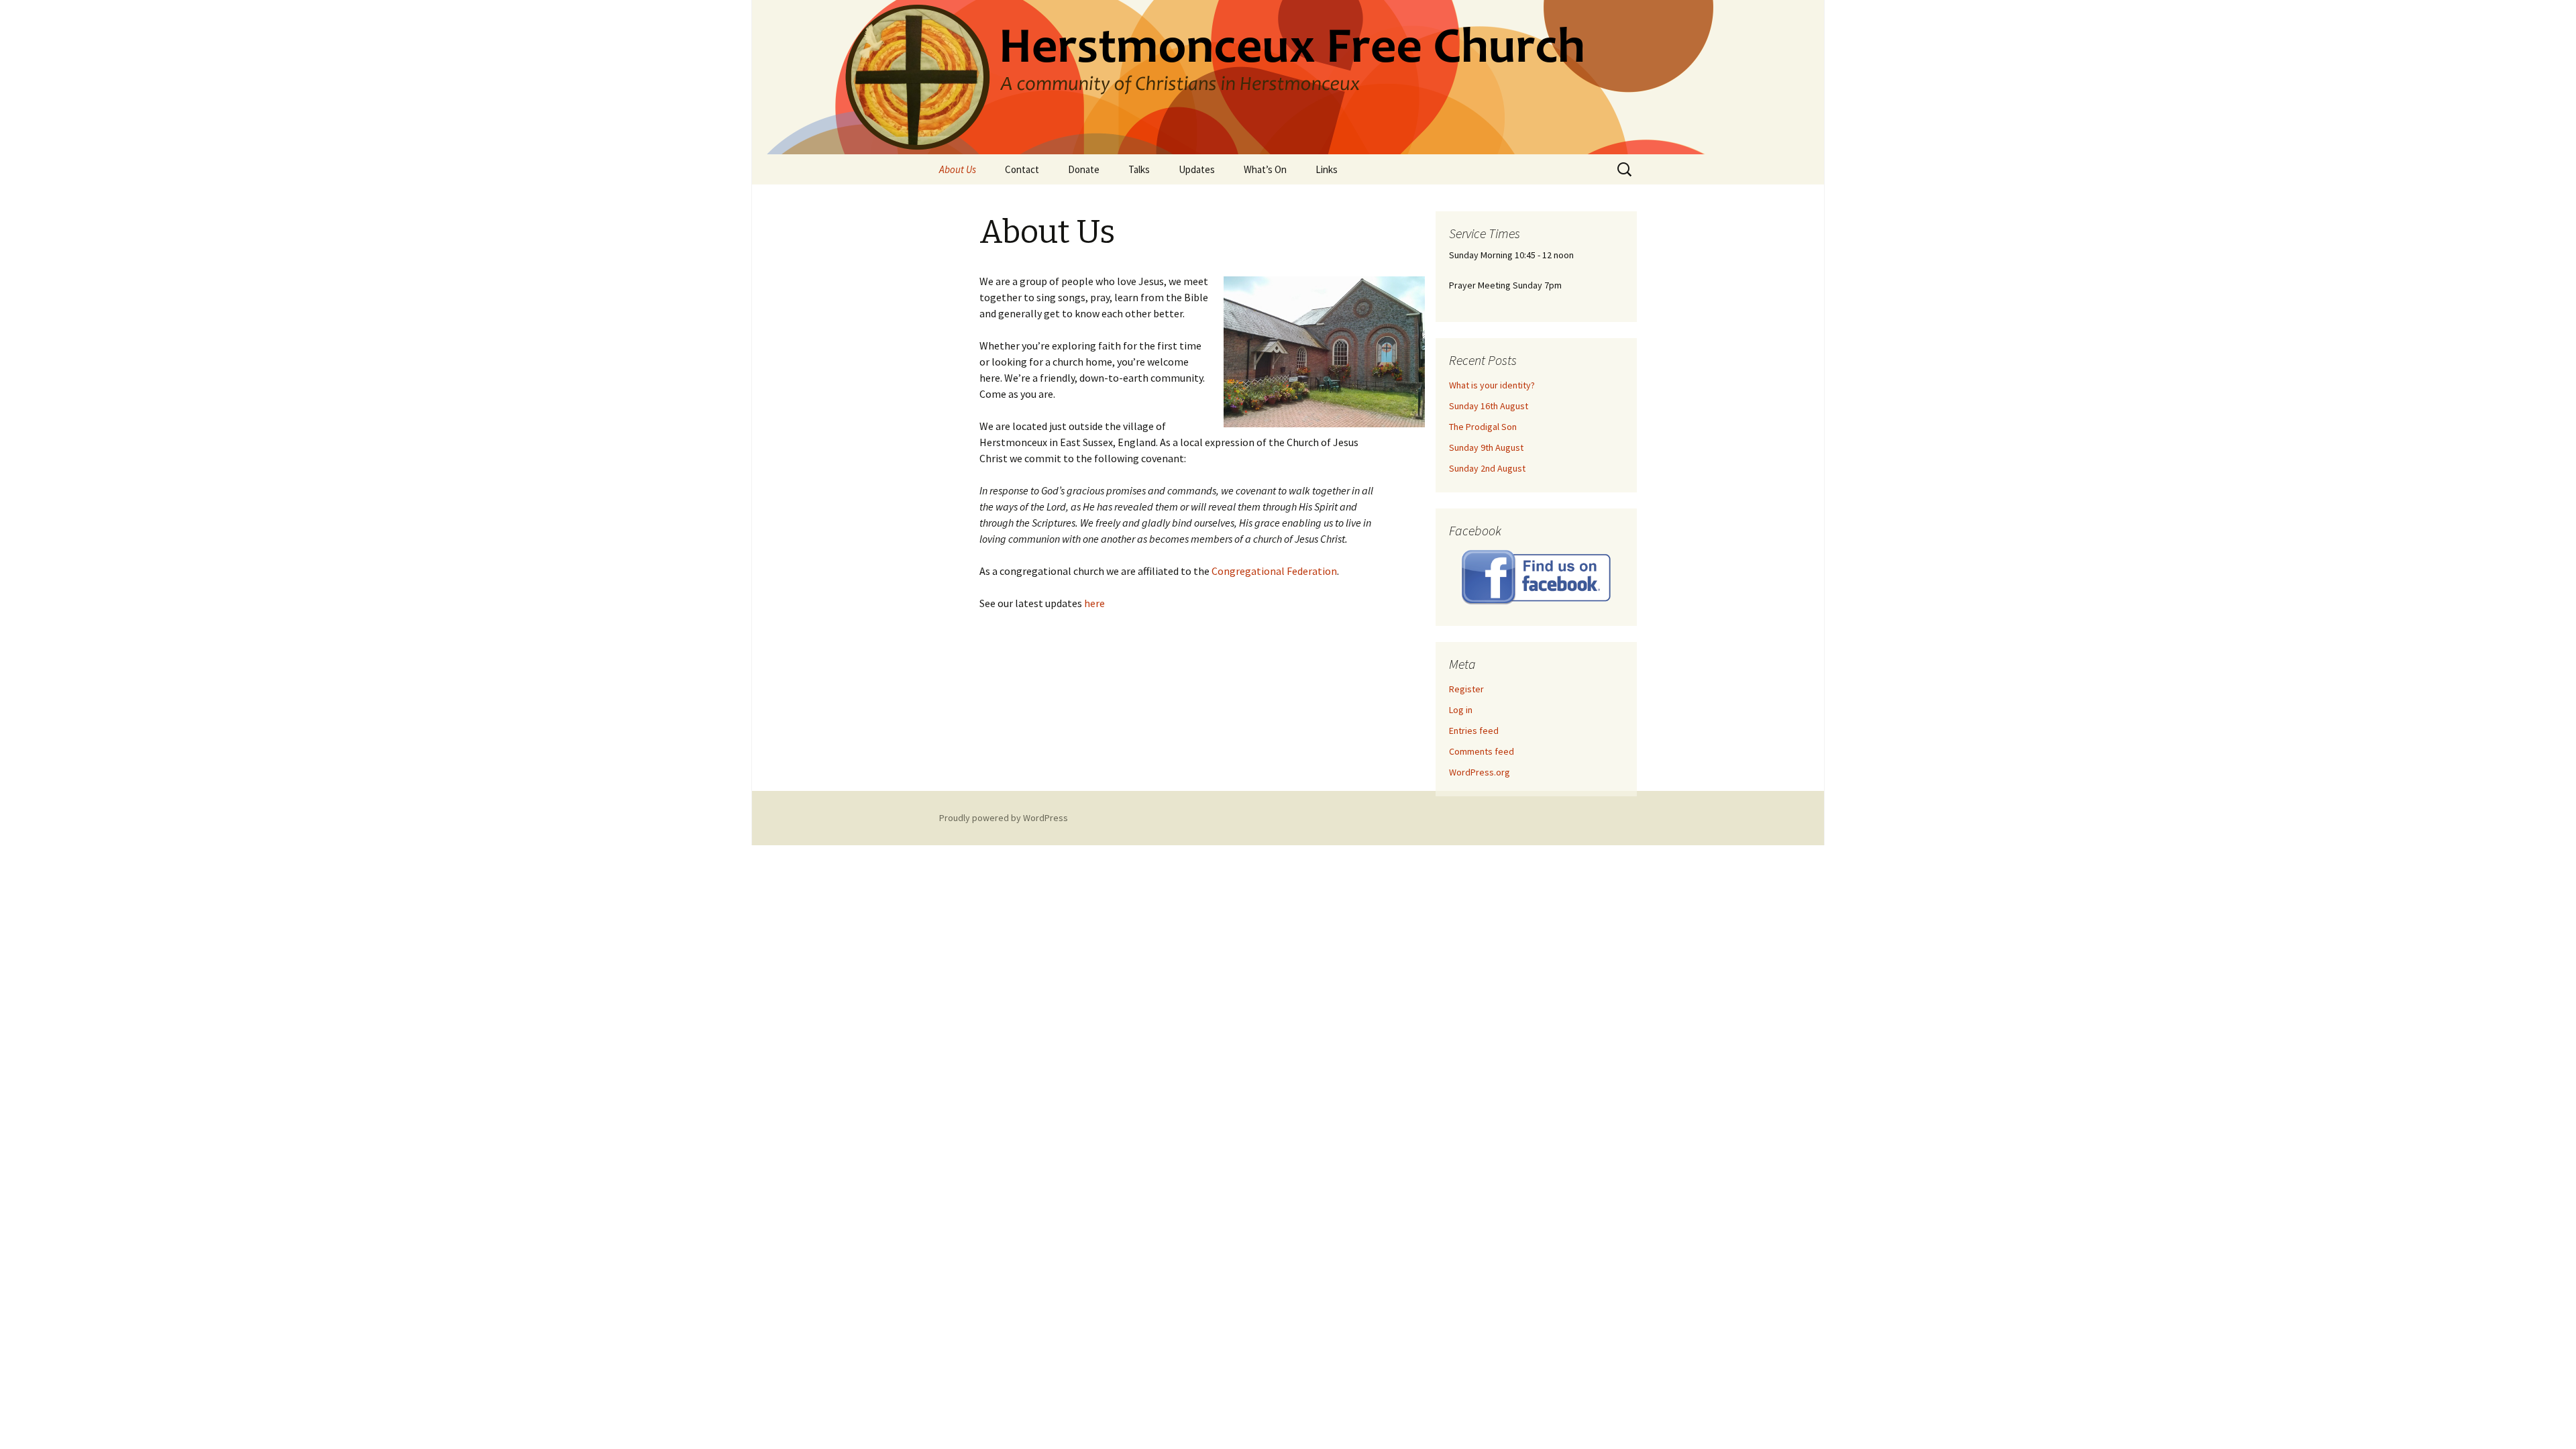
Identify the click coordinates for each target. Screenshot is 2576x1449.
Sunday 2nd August (1487, 468)
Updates (1197, 169)
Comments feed (1482, 751)
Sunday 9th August (1486, 447)
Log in (1461, 710)
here (1094, 603)
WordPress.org (1480, 772)
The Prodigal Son (1483, 427)
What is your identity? (1492, 385)
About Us (958, 169)
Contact (1022, 169)
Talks (1139, 169)
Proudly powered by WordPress (1004, 818)
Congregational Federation (1274, 571)
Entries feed (1474, 731)
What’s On (1265, 169)
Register (1466, 689)
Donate (1084, 169)
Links (1327, 169)
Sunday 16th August (1489, 406)
